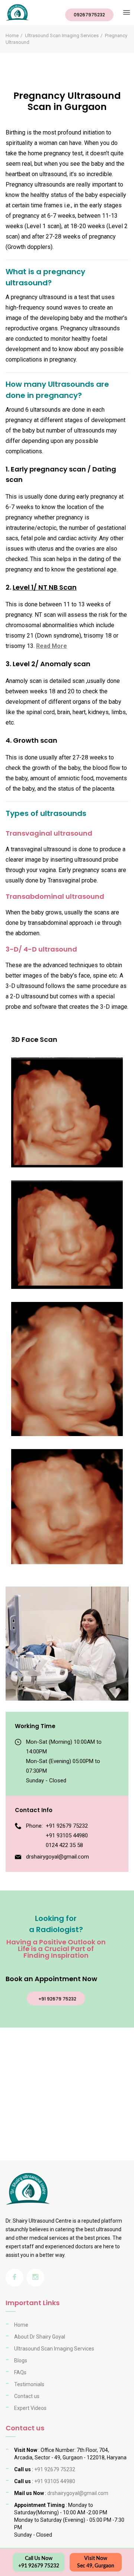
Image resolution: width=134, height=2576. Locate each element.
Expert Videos (30, 2408)
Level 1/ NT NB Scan (45, 587)
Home (12, 35)
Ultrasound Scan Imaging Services (62, 35)
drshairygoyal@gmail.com (58, 1857)
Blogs (21, 2360)
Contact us (27, 2396)
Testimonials (29, 2384)
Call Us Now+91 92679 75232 (39, 2562)
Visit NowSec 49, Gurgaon (96, 2562)
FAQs (20, 2372)
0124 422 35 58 (64, 1845)
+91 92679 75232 (67, 1826)
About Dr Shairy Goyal (40, 2337)
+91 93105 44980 (67, 1835)
